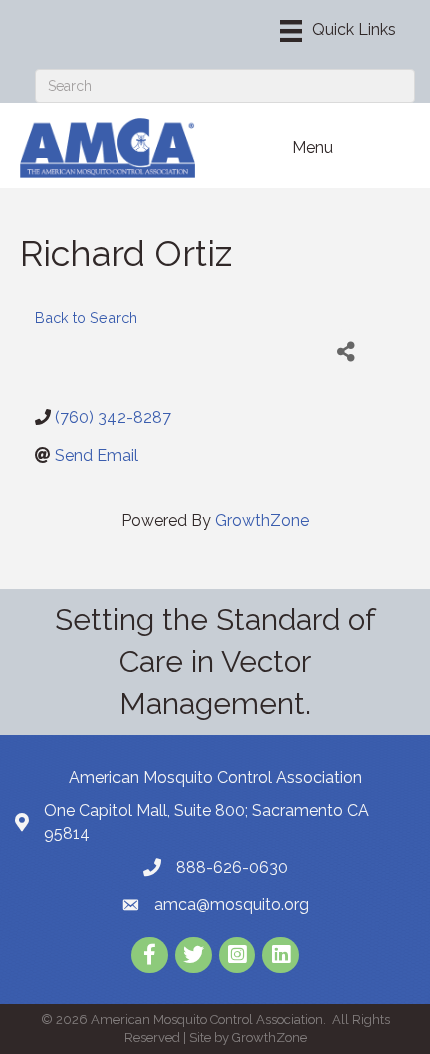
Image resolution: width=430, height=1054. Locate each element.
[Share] (345, 351)
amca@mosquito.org (231, 904)
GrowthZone (262, 520)
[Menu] (338, 31)
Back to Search (86, 317)
